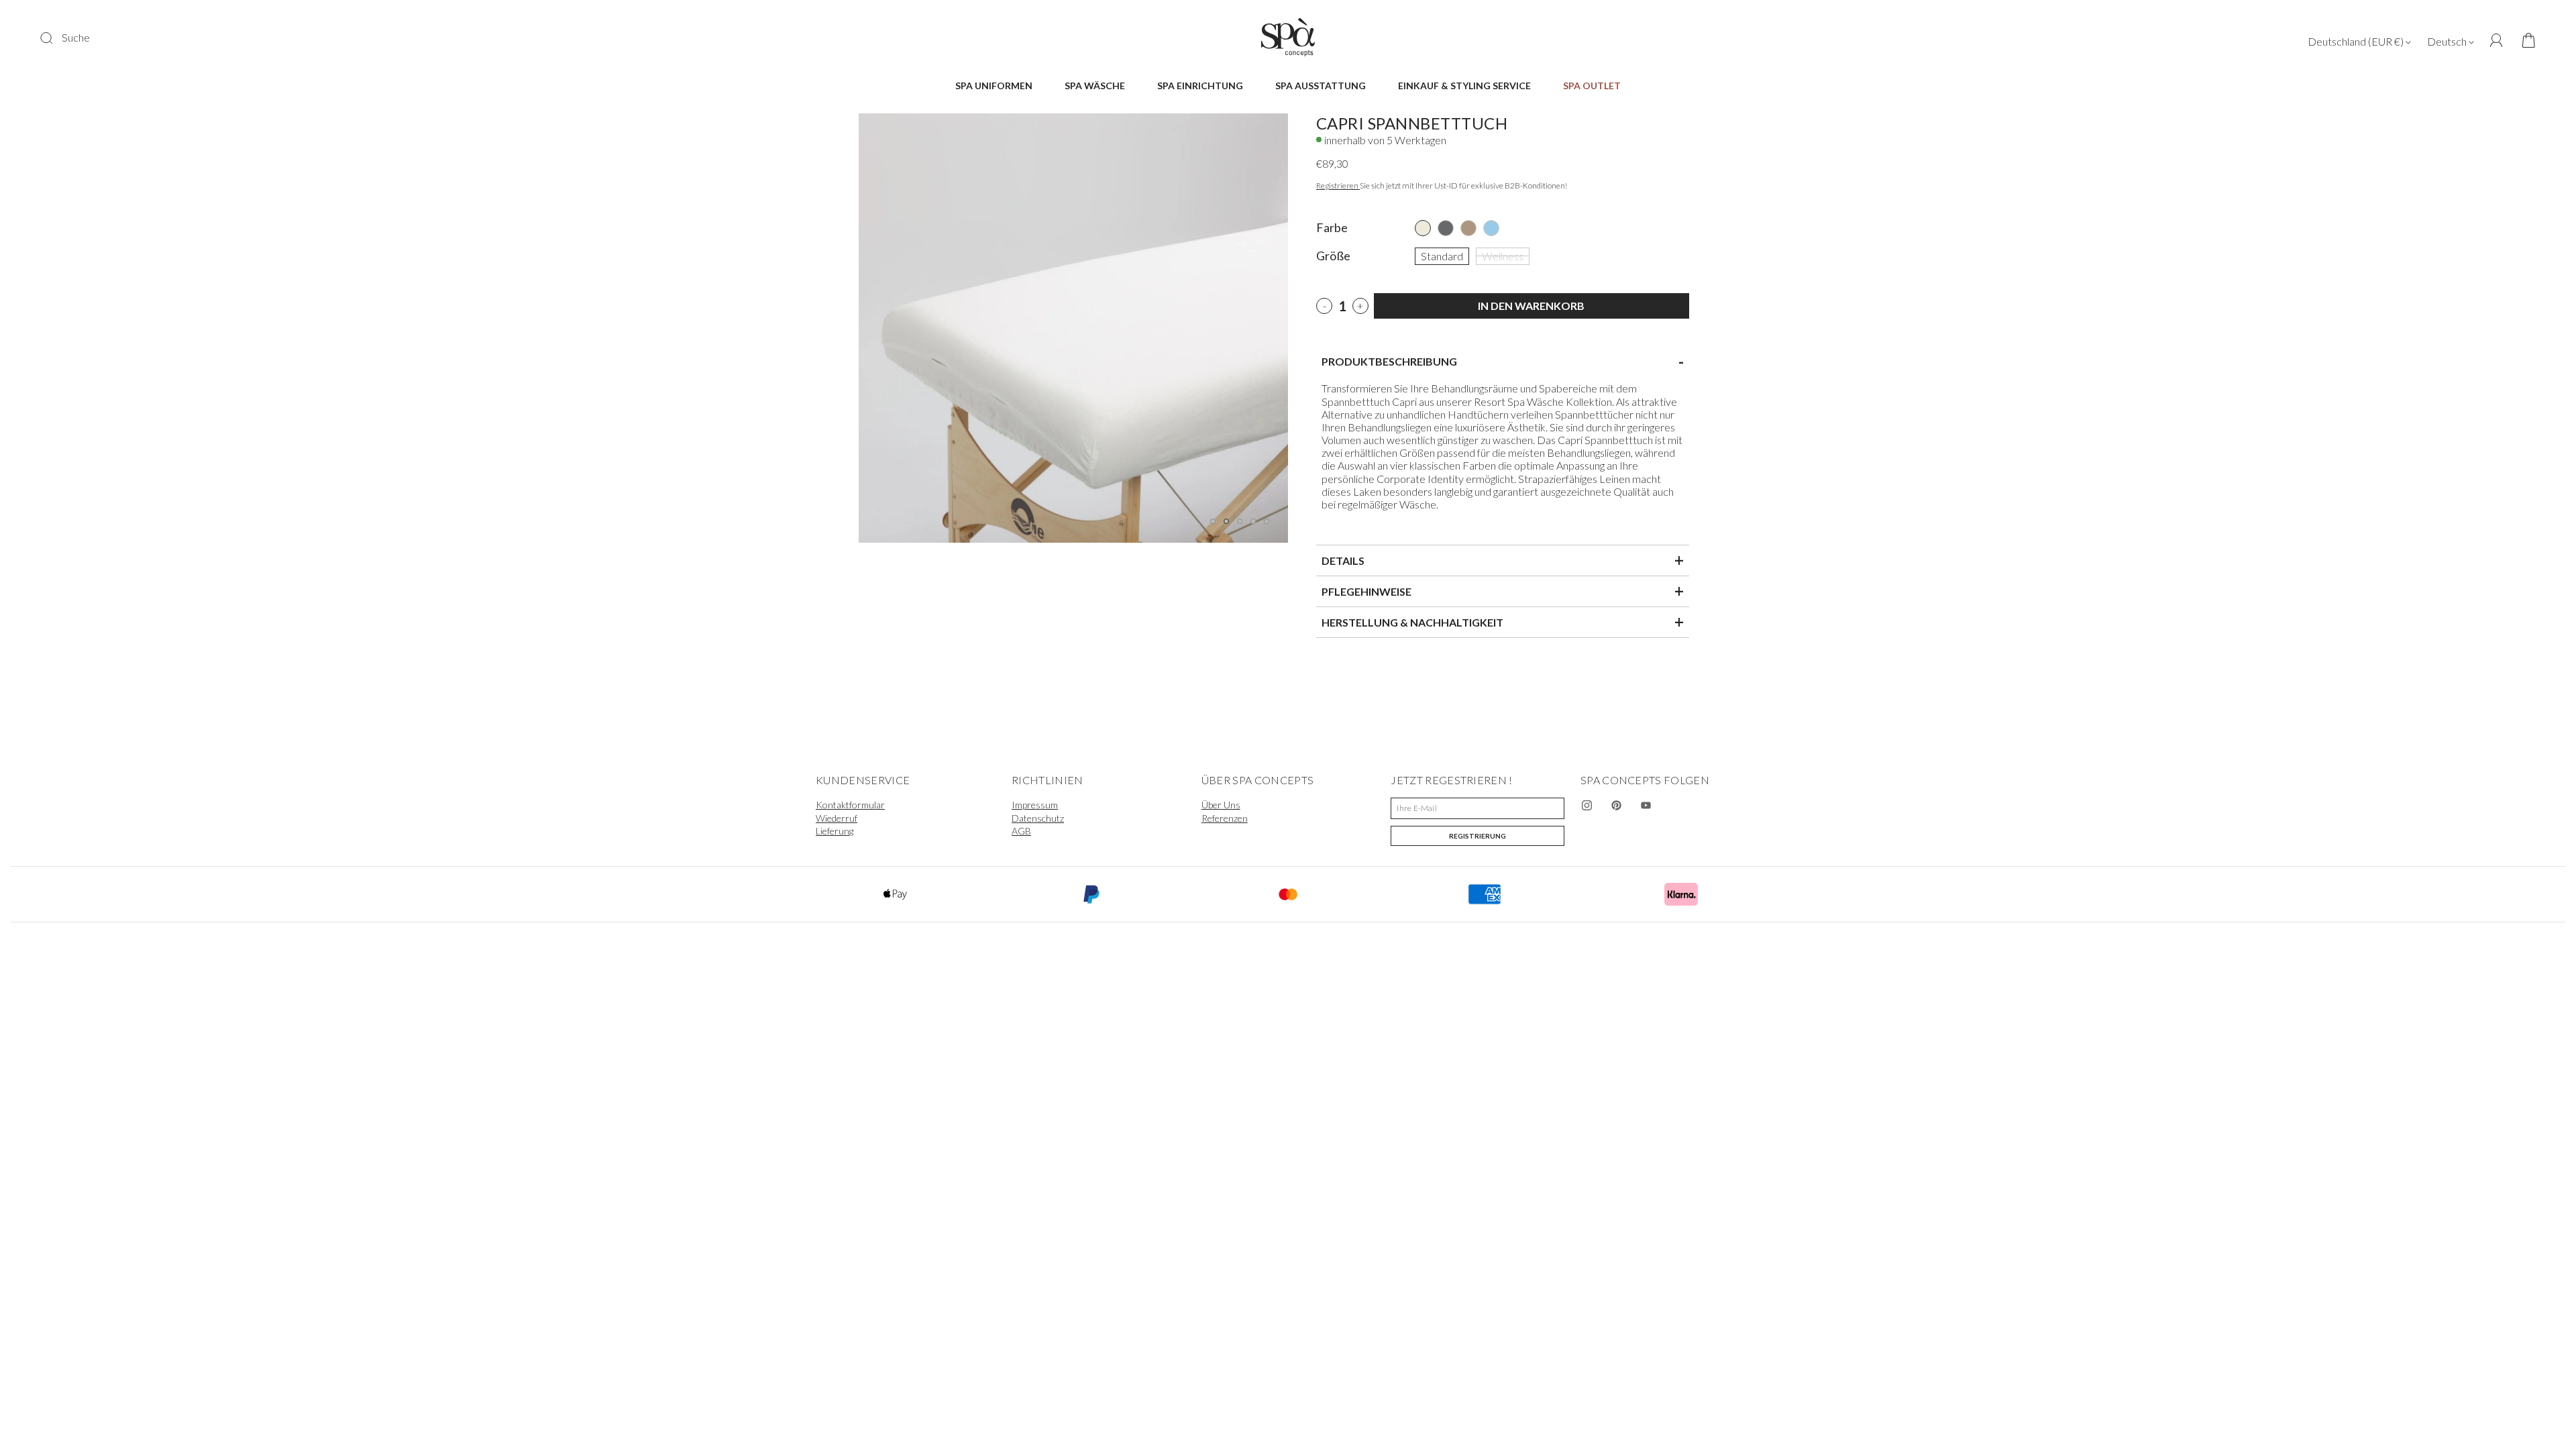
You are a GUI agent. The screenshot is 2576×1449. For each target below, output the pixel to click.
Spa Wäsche (1095, 86)
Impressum (1035, 805)
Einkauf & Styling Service (1464, 86)
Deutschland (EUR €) (2357, 41)
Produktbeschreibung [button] (1503, 362)
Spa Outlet (1592, 86)
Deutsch (2448, 41)
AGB (1021, 831)
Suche (76, 37)
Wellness (1503, 255)
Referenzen (1225, 818)
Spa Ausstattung (1321, 86)
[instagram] (1587, 806)
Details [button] (1503, 560)
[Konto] (2497, 41)
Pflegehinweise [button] (1503, 591)
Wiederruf (837, 818)
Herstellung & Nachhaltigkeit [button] (1503, 622)
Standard (1442, 255)
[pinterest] (1617, 806)
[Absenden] (55, 38)
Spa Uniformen (994, 86)
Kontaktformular (850, 805)
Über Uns (1221, 805)
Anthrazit (1446, 228)
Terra (1468, 228)
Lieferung (835, 831)
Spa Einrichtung (1200, 86)
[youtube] (1646, 806)
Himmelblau (1491, 228)
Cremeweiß (1423, 228)
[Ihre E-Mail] (1478, 808)
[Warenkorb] (2524, 41)
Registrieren (1338, 185)
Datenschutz (1038, 818)
